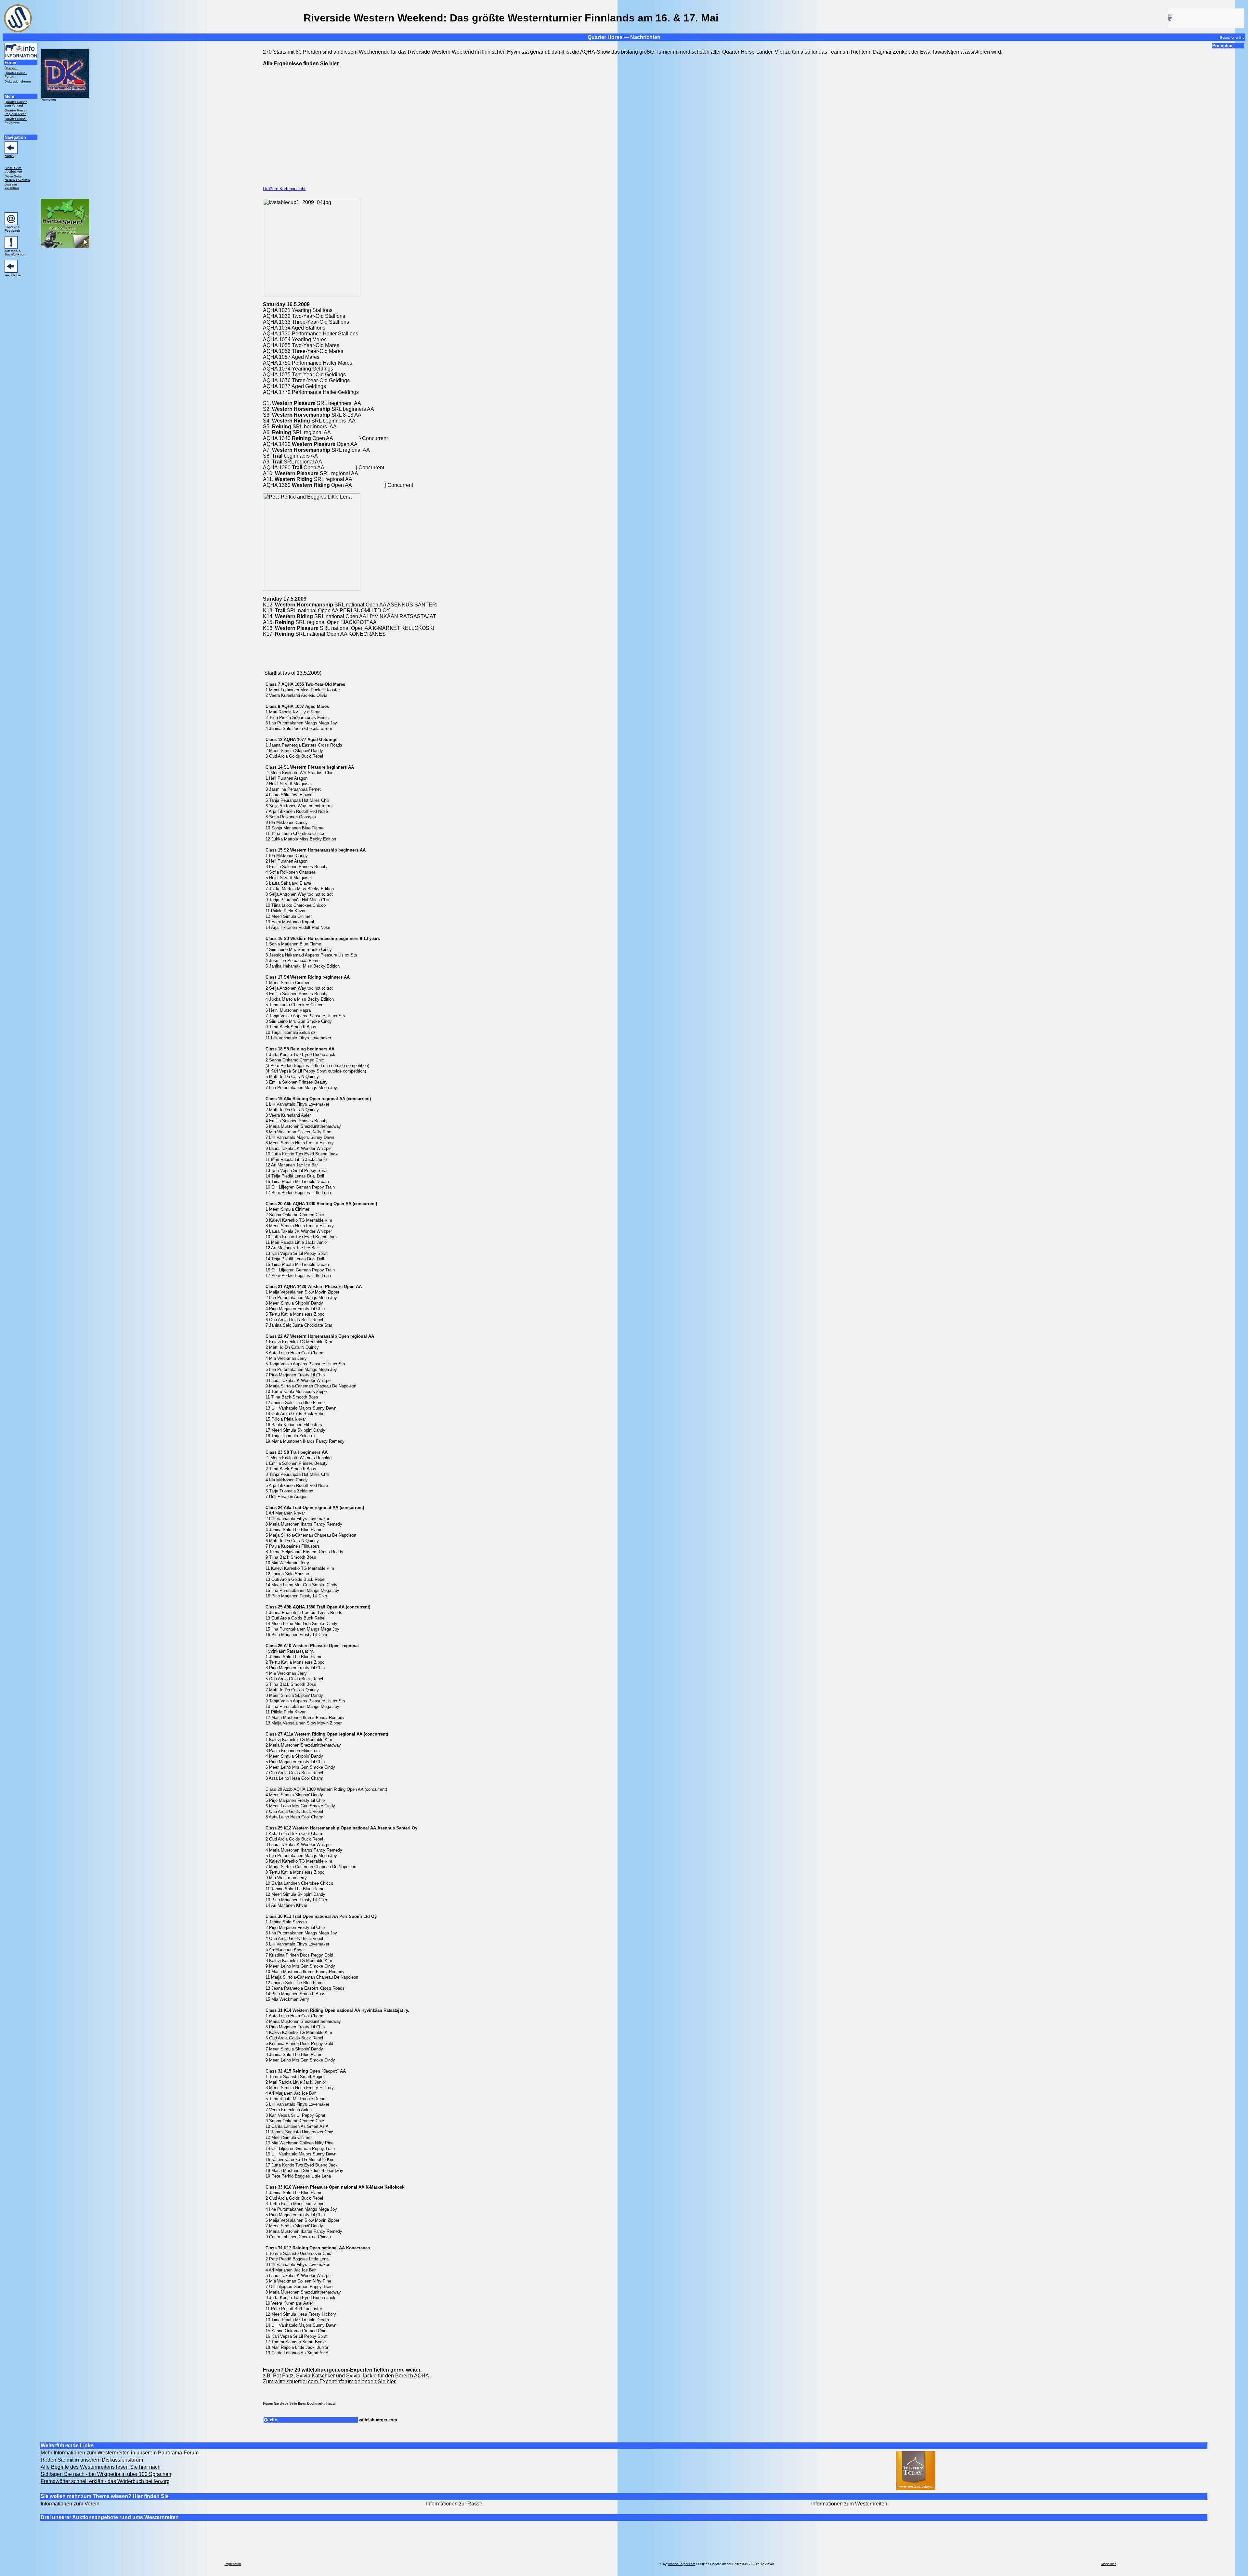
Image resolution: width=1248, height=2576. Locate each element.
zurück (9, 156)
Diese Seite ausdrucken (13, 170)
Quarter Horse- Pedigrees (16, 121)
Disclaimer (1108, 2564)
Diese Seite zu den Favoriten (17, 178)
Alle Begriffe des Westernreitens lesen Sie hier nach (101, 2467)
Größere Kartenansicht (284, 189)
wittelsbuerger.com (378, 2420)
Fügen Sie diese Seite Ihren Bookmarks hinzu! (299, 2403)
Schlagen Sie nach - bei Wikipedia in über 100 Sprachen (106, 2474)
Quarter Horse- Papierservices (16, 112)
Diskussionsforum (18, 81)
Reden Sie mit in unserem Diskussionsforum (92, 2460)
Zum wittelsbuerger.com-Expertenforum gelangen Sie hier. (330, 2381)
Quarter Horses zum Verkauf (16, 104)
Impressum (233, 2564)
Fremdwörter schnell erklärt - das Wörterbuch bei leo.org (105, 2481)
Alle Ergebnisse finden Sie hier (301, 64)
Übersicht (12, 68)
